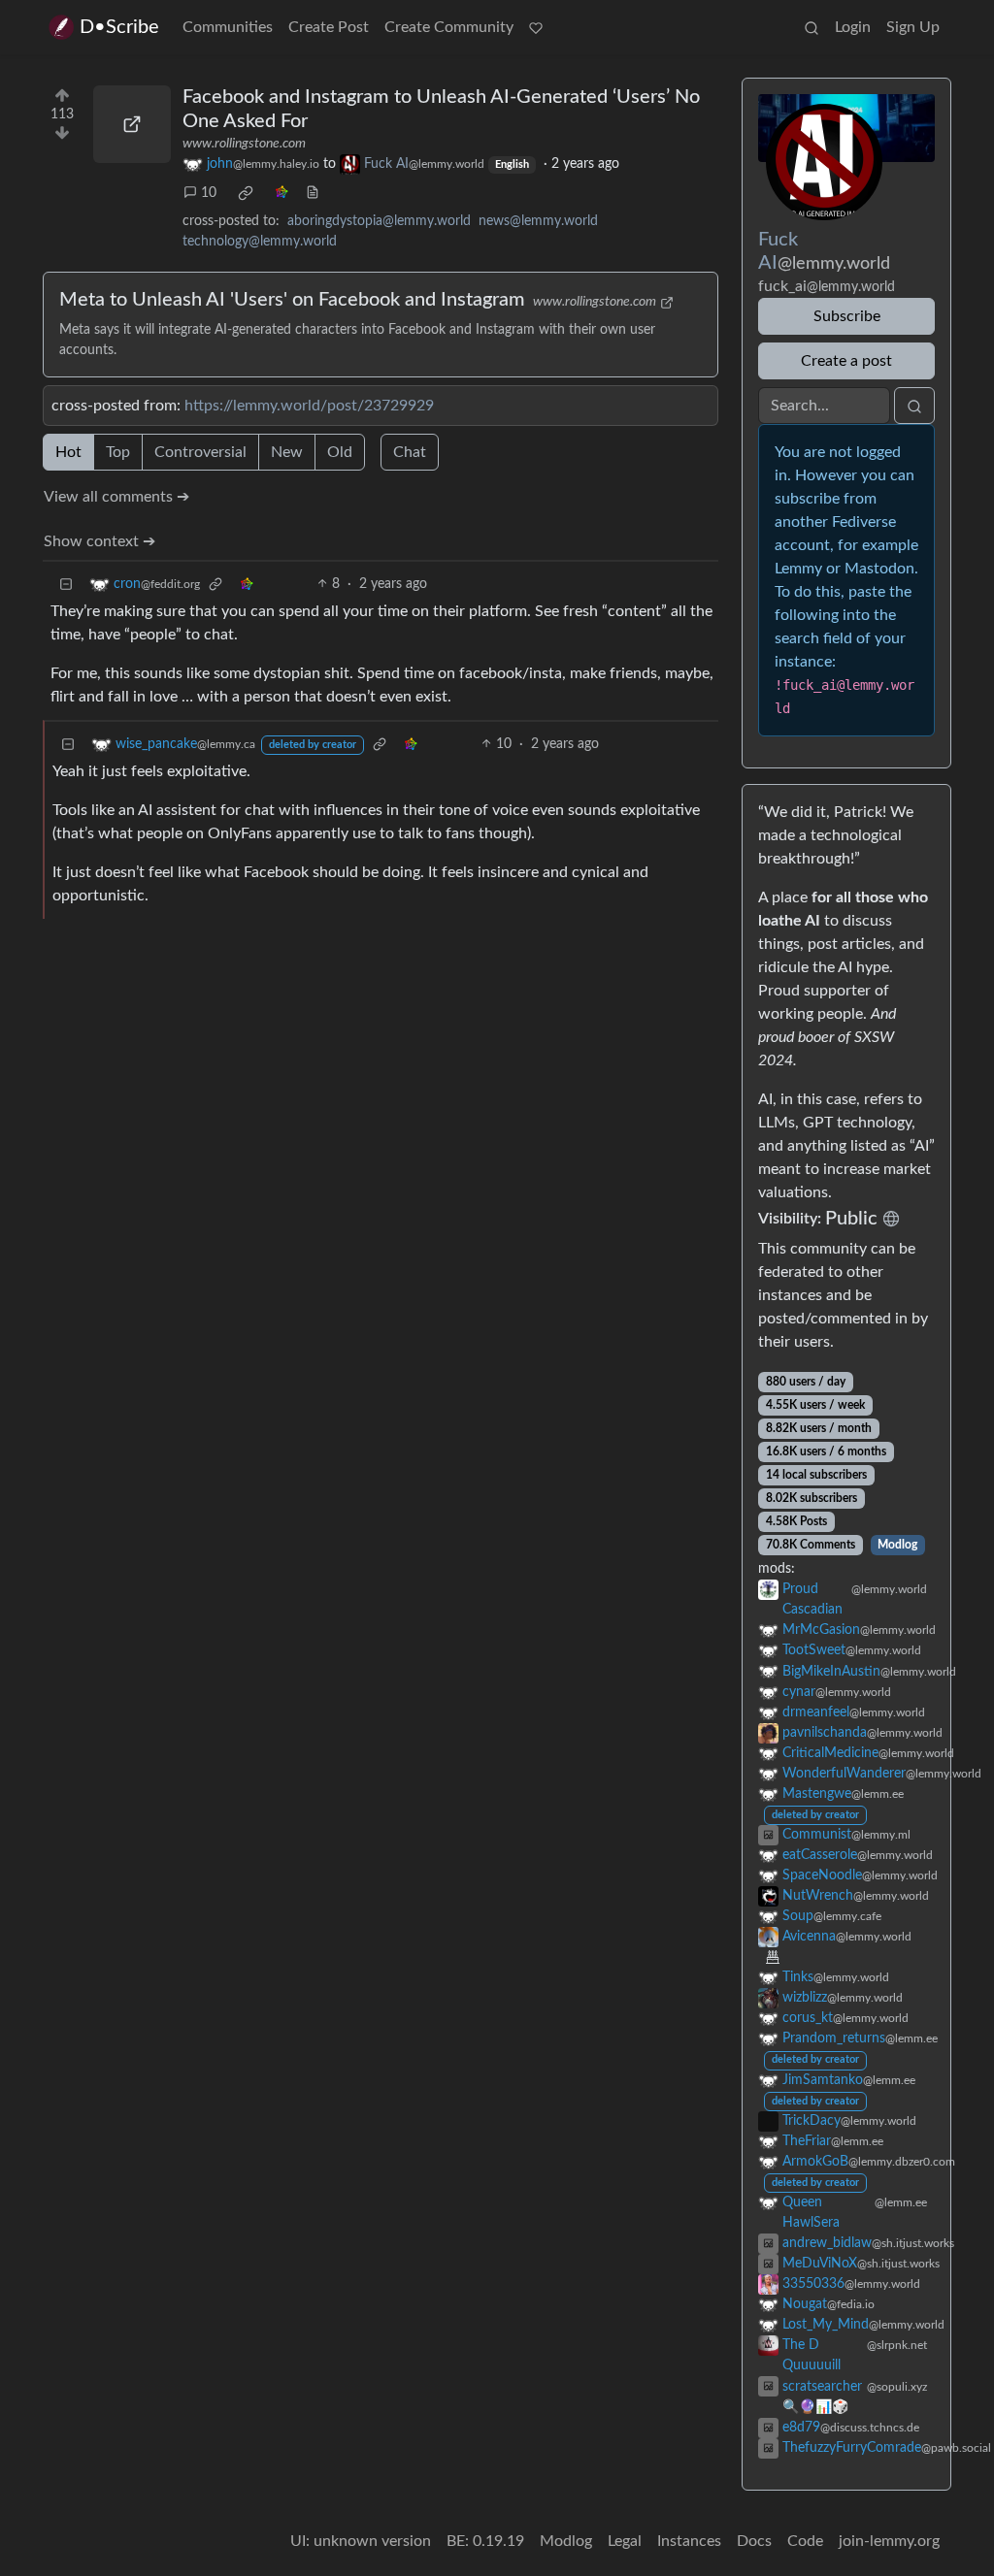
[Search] (812, 27)
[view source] (313, 194)
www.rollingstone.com (244, 144)
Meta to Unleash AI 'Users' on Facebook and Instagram (292, 300)
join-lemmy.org (889, 2541)
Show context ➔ (99, 541)
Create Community (449, 27)
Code (805, 2541)
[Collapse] (66, 585)
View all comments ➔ (116, 497)
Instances (689, 2541)
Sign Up (913, 27)
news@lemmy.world (538, 221)
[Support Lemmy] (536, 27)
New (287, 452)
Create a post (846, 361)
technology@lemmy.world (260, 242)
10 (209, 193)
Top (118, 452)
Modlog (897, 1545)
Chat (410, 452)
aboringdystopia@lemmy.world (379, 221)
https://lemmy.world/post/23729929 (309, 406)
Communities (228, 27)
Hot (68, 452)
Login (853, 27)
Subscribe (847, 316)
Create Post (329, 27)
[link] (246, 193)
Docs (754, 2541)
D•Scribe (119, 27)
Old (340, 452)
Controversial (200, 452)
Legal (625, 2541)
